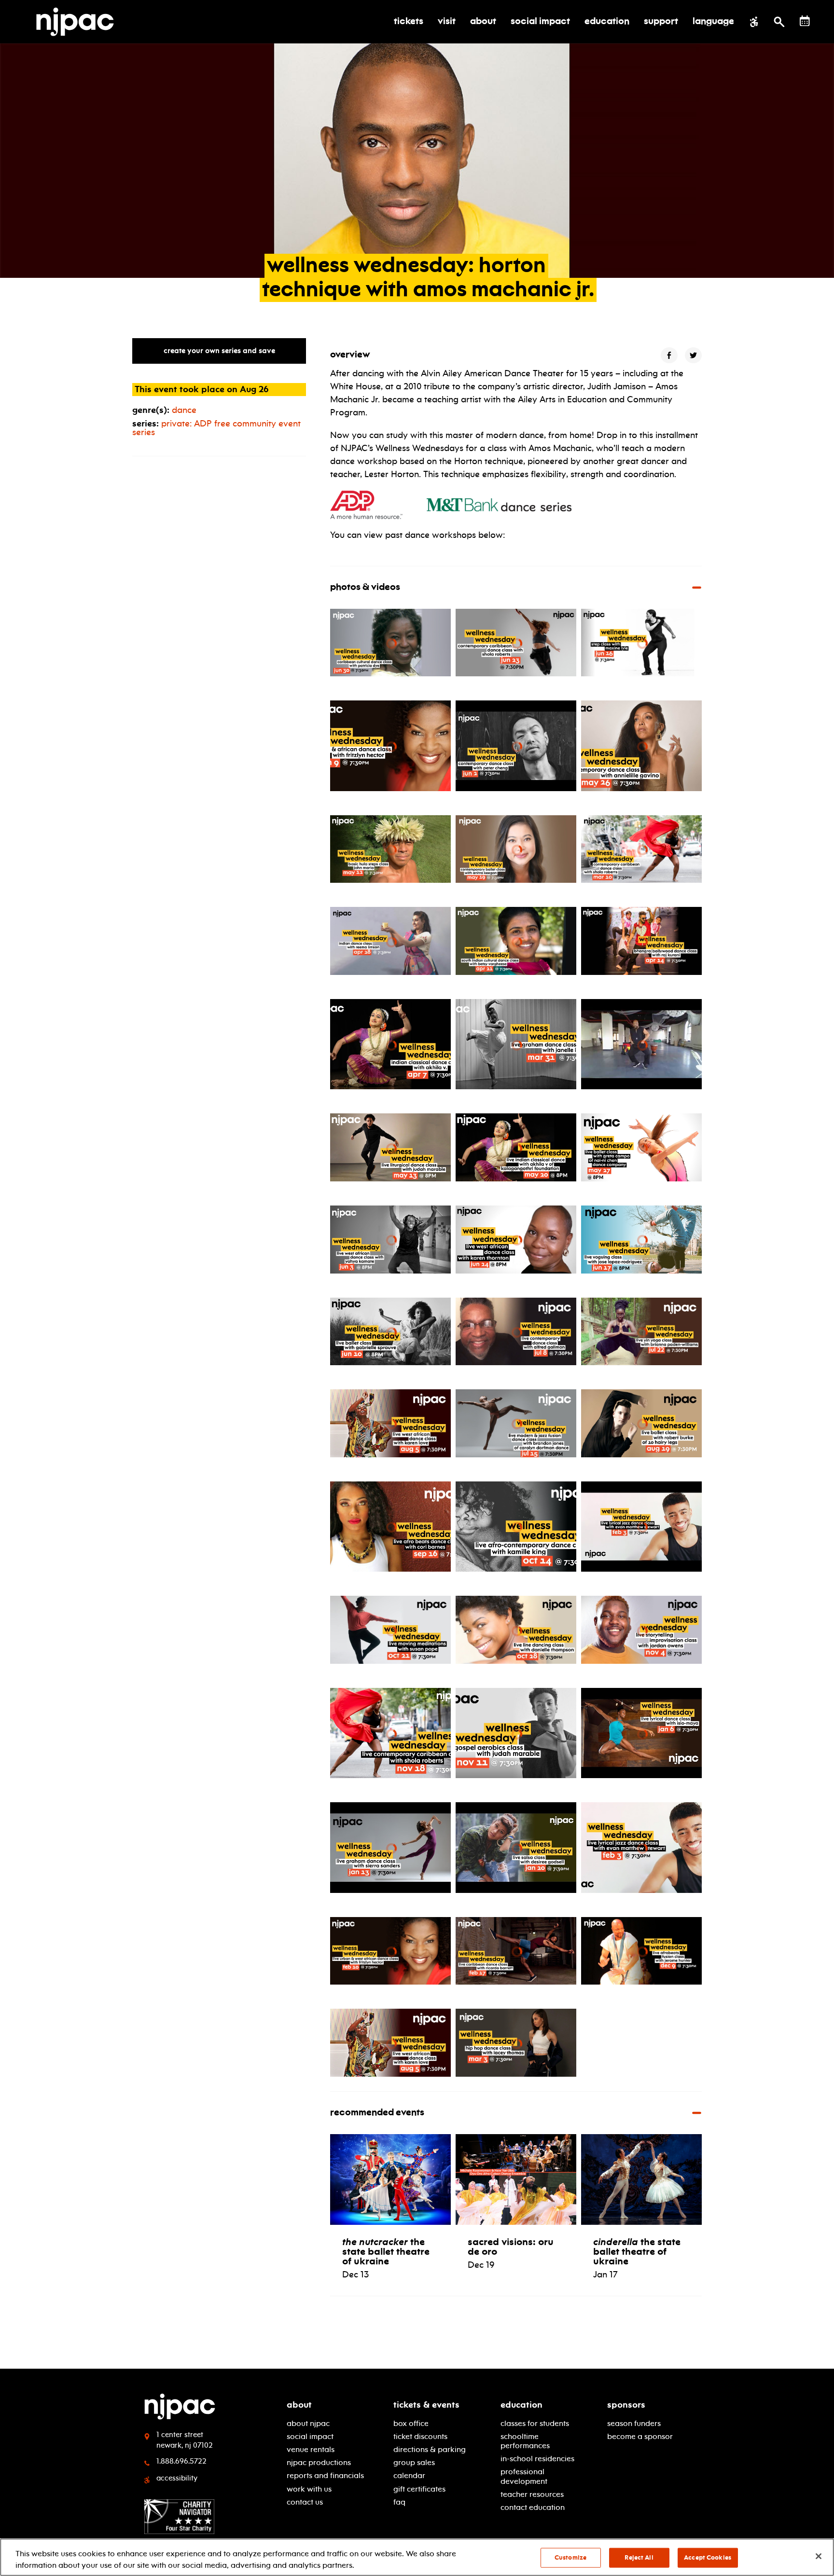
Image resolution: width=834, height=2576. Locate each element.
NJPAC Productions (319, 2462)
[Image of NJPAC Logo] (79, 22)
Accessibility (177, 2478)
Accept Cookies (708, 2558)
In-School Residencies (537, 2459)
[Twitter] (693, 355)
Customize (570, 2558)
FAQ (399, 2502)
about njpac (308, 2423)
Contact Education (533, 2507)
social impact (310, 2436)
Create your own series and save (219, 351)
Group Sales (414, 2462)
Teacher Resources (532, 2494)
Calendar (409, 2475)
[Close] (819, 2556)
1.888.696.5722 (181, 2461)
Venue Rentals (311, 2449)
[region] (417, 2557)
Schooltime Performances (525, 2441)
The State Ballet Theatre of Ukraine (386, 2251)
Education (521, 2405)
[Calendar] (805, 21)
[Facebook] (669, 355)
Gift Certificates (419, 2489)
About (299, 2405)
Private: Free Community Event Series (216, 428)
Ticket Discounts (420, 2436)
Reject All (639, 2558)
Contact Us (305, 2502)
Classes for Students (535, 2423)
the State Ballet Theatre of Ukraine (637, 2251)
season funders (634, 2423)
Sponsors (626, 2405)
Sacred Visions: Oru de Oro (511, 2247)
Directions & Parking (430, 2449)
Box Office (411, 2423)
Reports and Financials (325, 2475)
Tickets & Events (426, 2405)
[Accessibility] (754, 22)
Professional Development (524, 2476)
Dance (184, 410)
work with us (309, 2489)
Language (713, 22)
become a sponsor (640, 2436)
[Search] (779, 22)
